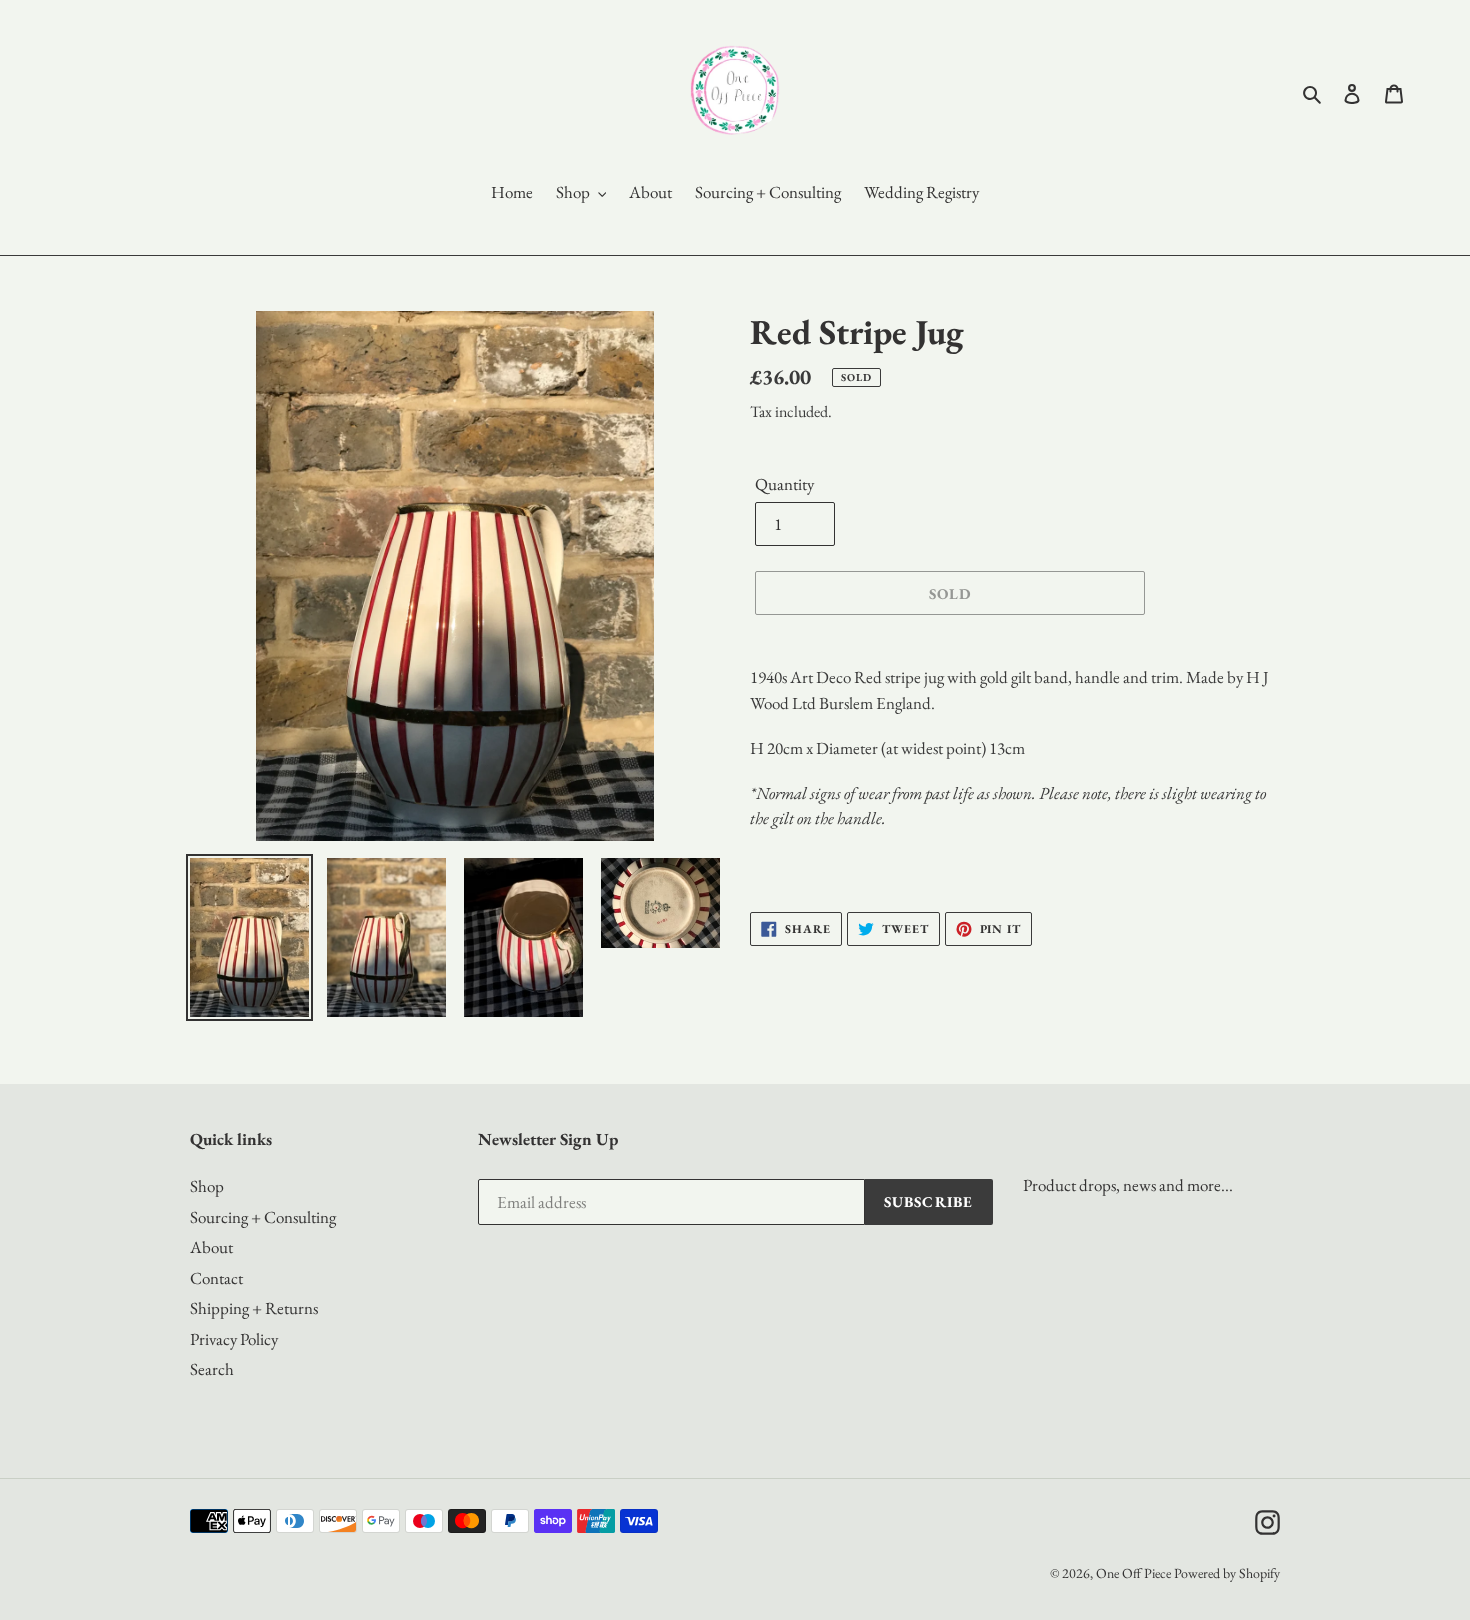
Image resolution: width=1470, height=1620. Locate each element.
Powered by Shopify (1227, 1573)
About (211, 1247)
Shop (207, 1186)
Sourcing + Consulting (263, 1217)
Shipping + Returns (254, 1308)
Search (212, 1369)
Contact (216, 1278)
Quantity (784, 484)
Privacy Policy (234, 1339)
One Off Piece (1133, 1573)
